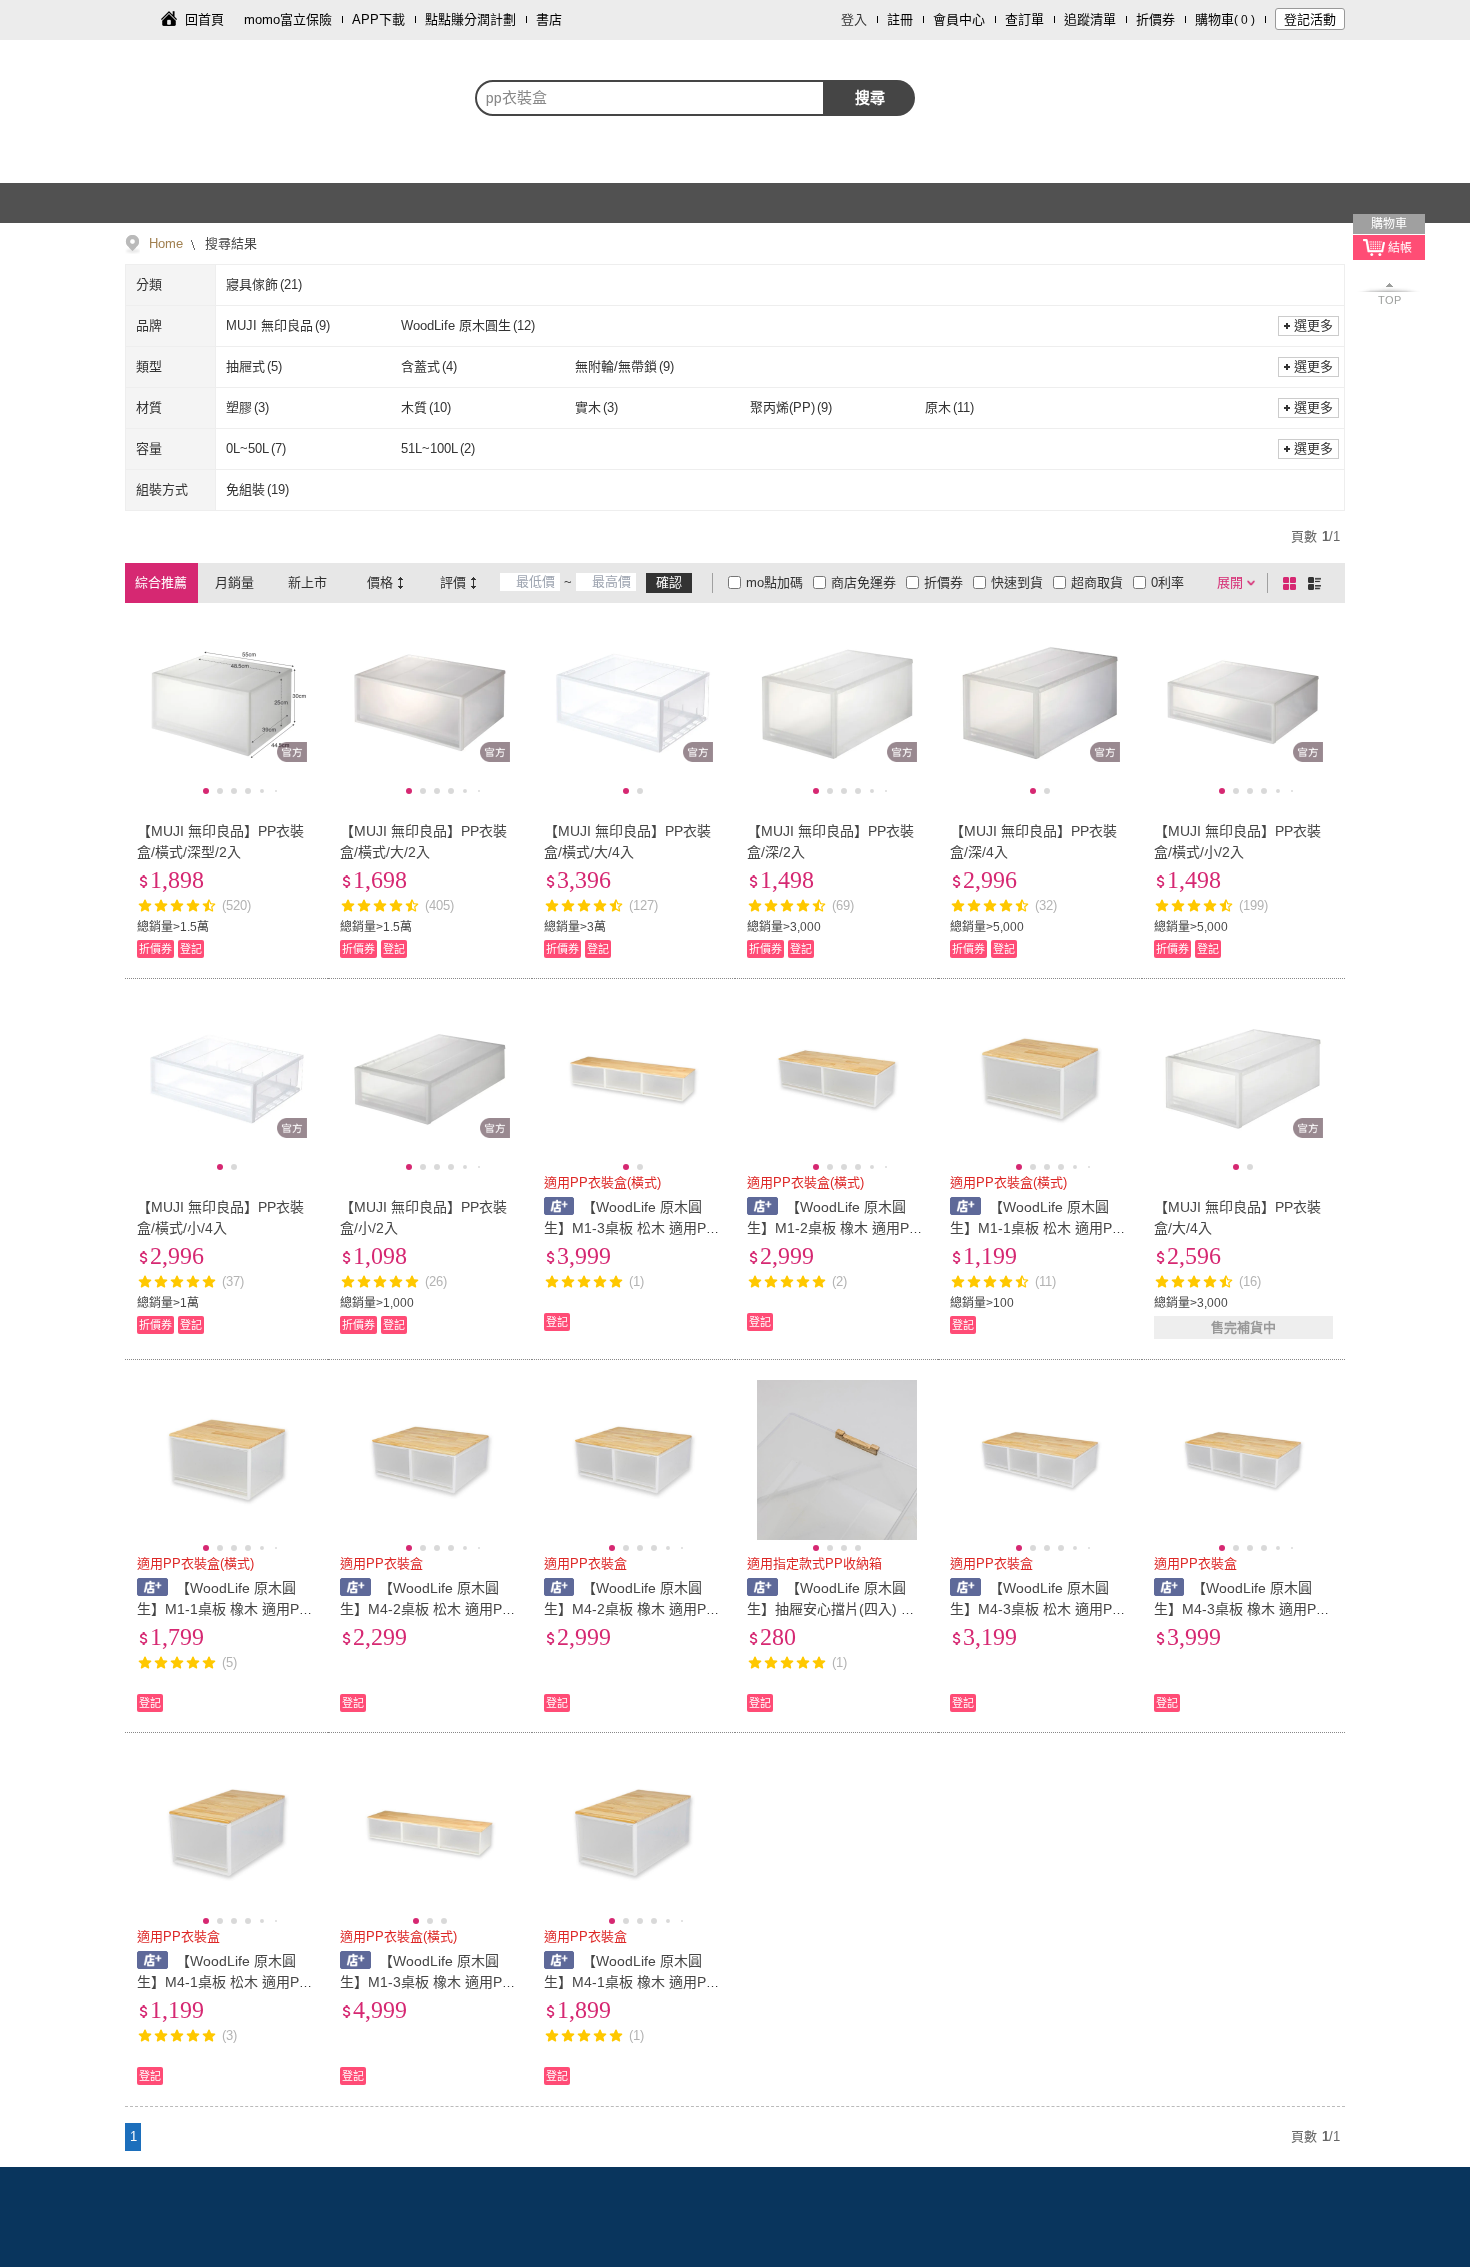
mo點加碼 (774, 582)
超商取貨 (1097, 582)
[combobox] (650, 98)
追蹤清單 (1090, 19)
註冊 (900, 19)
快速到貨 (1017, 582)
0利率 (1167, 582)
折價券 (1155, 19)
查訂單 (1024, 19)
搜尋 (870, 97)
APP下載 (378, 19)
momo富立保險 (288, 19)
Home (166, 243)
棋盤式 (1293, 583)
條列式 (1318, 583)
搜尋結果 (229, 243)
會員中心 (959, 19)
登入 (854, 19)
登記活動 (1310, 19)
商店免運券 (863, 582)
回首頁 (204, 19)
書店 (549, 19)
